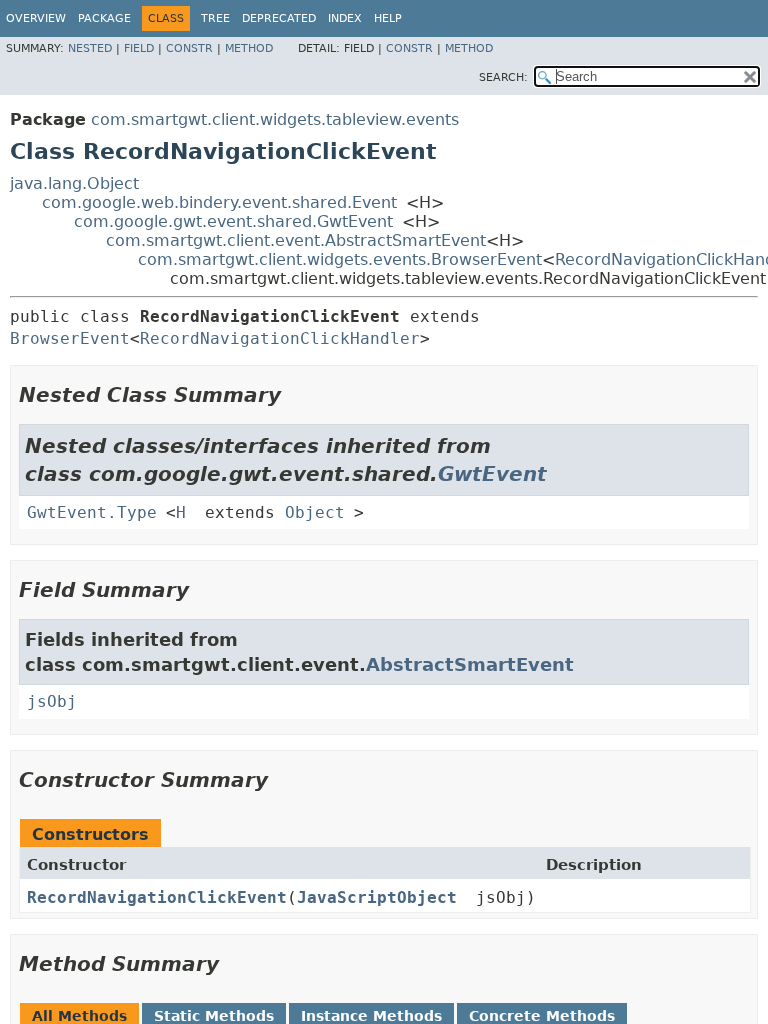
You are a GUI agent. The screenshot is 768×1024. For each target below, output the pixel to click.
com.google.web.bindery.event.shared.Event (219, 202)
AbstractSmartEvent (470, 664)
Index (345, 18)
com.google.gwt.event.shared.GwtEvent (233, 221)
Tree (215, 18)
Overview (36, 18)
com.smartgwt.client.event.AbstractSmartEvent (296, 240)
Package (104, 18)
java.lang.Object (74, 183)
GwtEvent (492, 474)
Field (139, 48)
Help (388, 18)
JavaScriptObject (377, 897)
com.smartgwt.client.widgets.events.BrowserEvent (340, 259)
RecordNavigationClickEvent (157, 897)
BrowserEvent (70, 338)
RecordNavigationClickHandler (280, 338)
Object (315, 512)
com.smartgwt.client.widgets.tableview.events (275, 119)
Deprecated (279, 18)
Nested (90, 48)
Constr (189, 48)
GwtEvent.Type (92, 512)
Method (249, 48)
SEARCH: (503, 77)
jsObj (52, 701)
